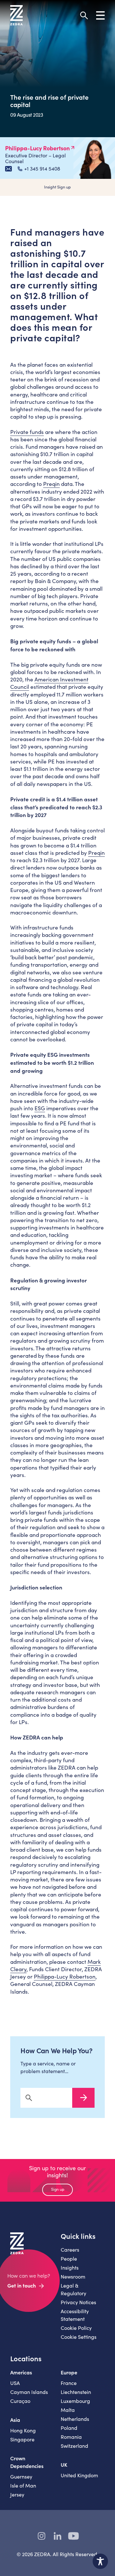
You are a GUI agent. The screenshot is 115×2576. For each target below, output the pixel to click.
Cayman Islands (29, 2392)
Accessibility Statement (75, 2315)
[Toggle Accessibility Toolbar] (100, 2561)
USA (15, 2383)
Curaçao (20, 2401)
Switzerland (74, 2446)
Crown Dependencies (27, 2462)
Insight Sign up (57, 187)
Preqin (51, 484)
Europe (69, 2372)
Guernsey (21, 2476)
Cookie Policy (76, 2328)
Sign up (58, 2189)
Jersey (17, 2494)
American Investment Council (49, 683)
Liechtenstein (76, 2392)
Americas (21, 2372)
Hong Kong (23, 2430)
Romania (71, 2437)
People (69, 2259)
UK (64, 2464)
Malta (68, 2410)
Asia (15, 2420)
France (69, 2383)
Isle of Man (23, 2485)
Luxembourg (75, 2401)
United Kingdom (79, 2475)
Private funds (27, 432)
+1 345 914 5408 (42, 169)
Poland (69, 2428)
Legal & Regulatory (73, 2289)
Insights (70, 2268)
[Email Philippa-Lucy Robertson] (8, 169)
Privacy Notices (78, 2302)
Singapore (22, 2439)
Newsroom (73, 2276)
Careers (70, 2250)
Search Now (83, 2098)
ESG (40, 1108)
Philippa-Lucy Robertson (65, 1976)
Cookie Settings (79, 2337)
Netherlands (75, 2419)
